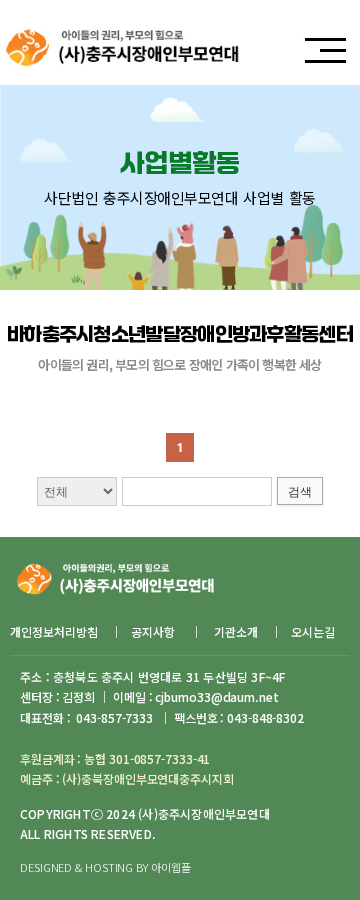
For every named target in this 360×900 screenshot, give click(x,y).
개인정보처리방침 (54, 631)
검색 (300, 491)
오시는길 (313, 631)
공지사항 (154, 631)
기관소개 (236, 631)
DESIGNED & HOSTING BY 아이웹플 (105, 867)
